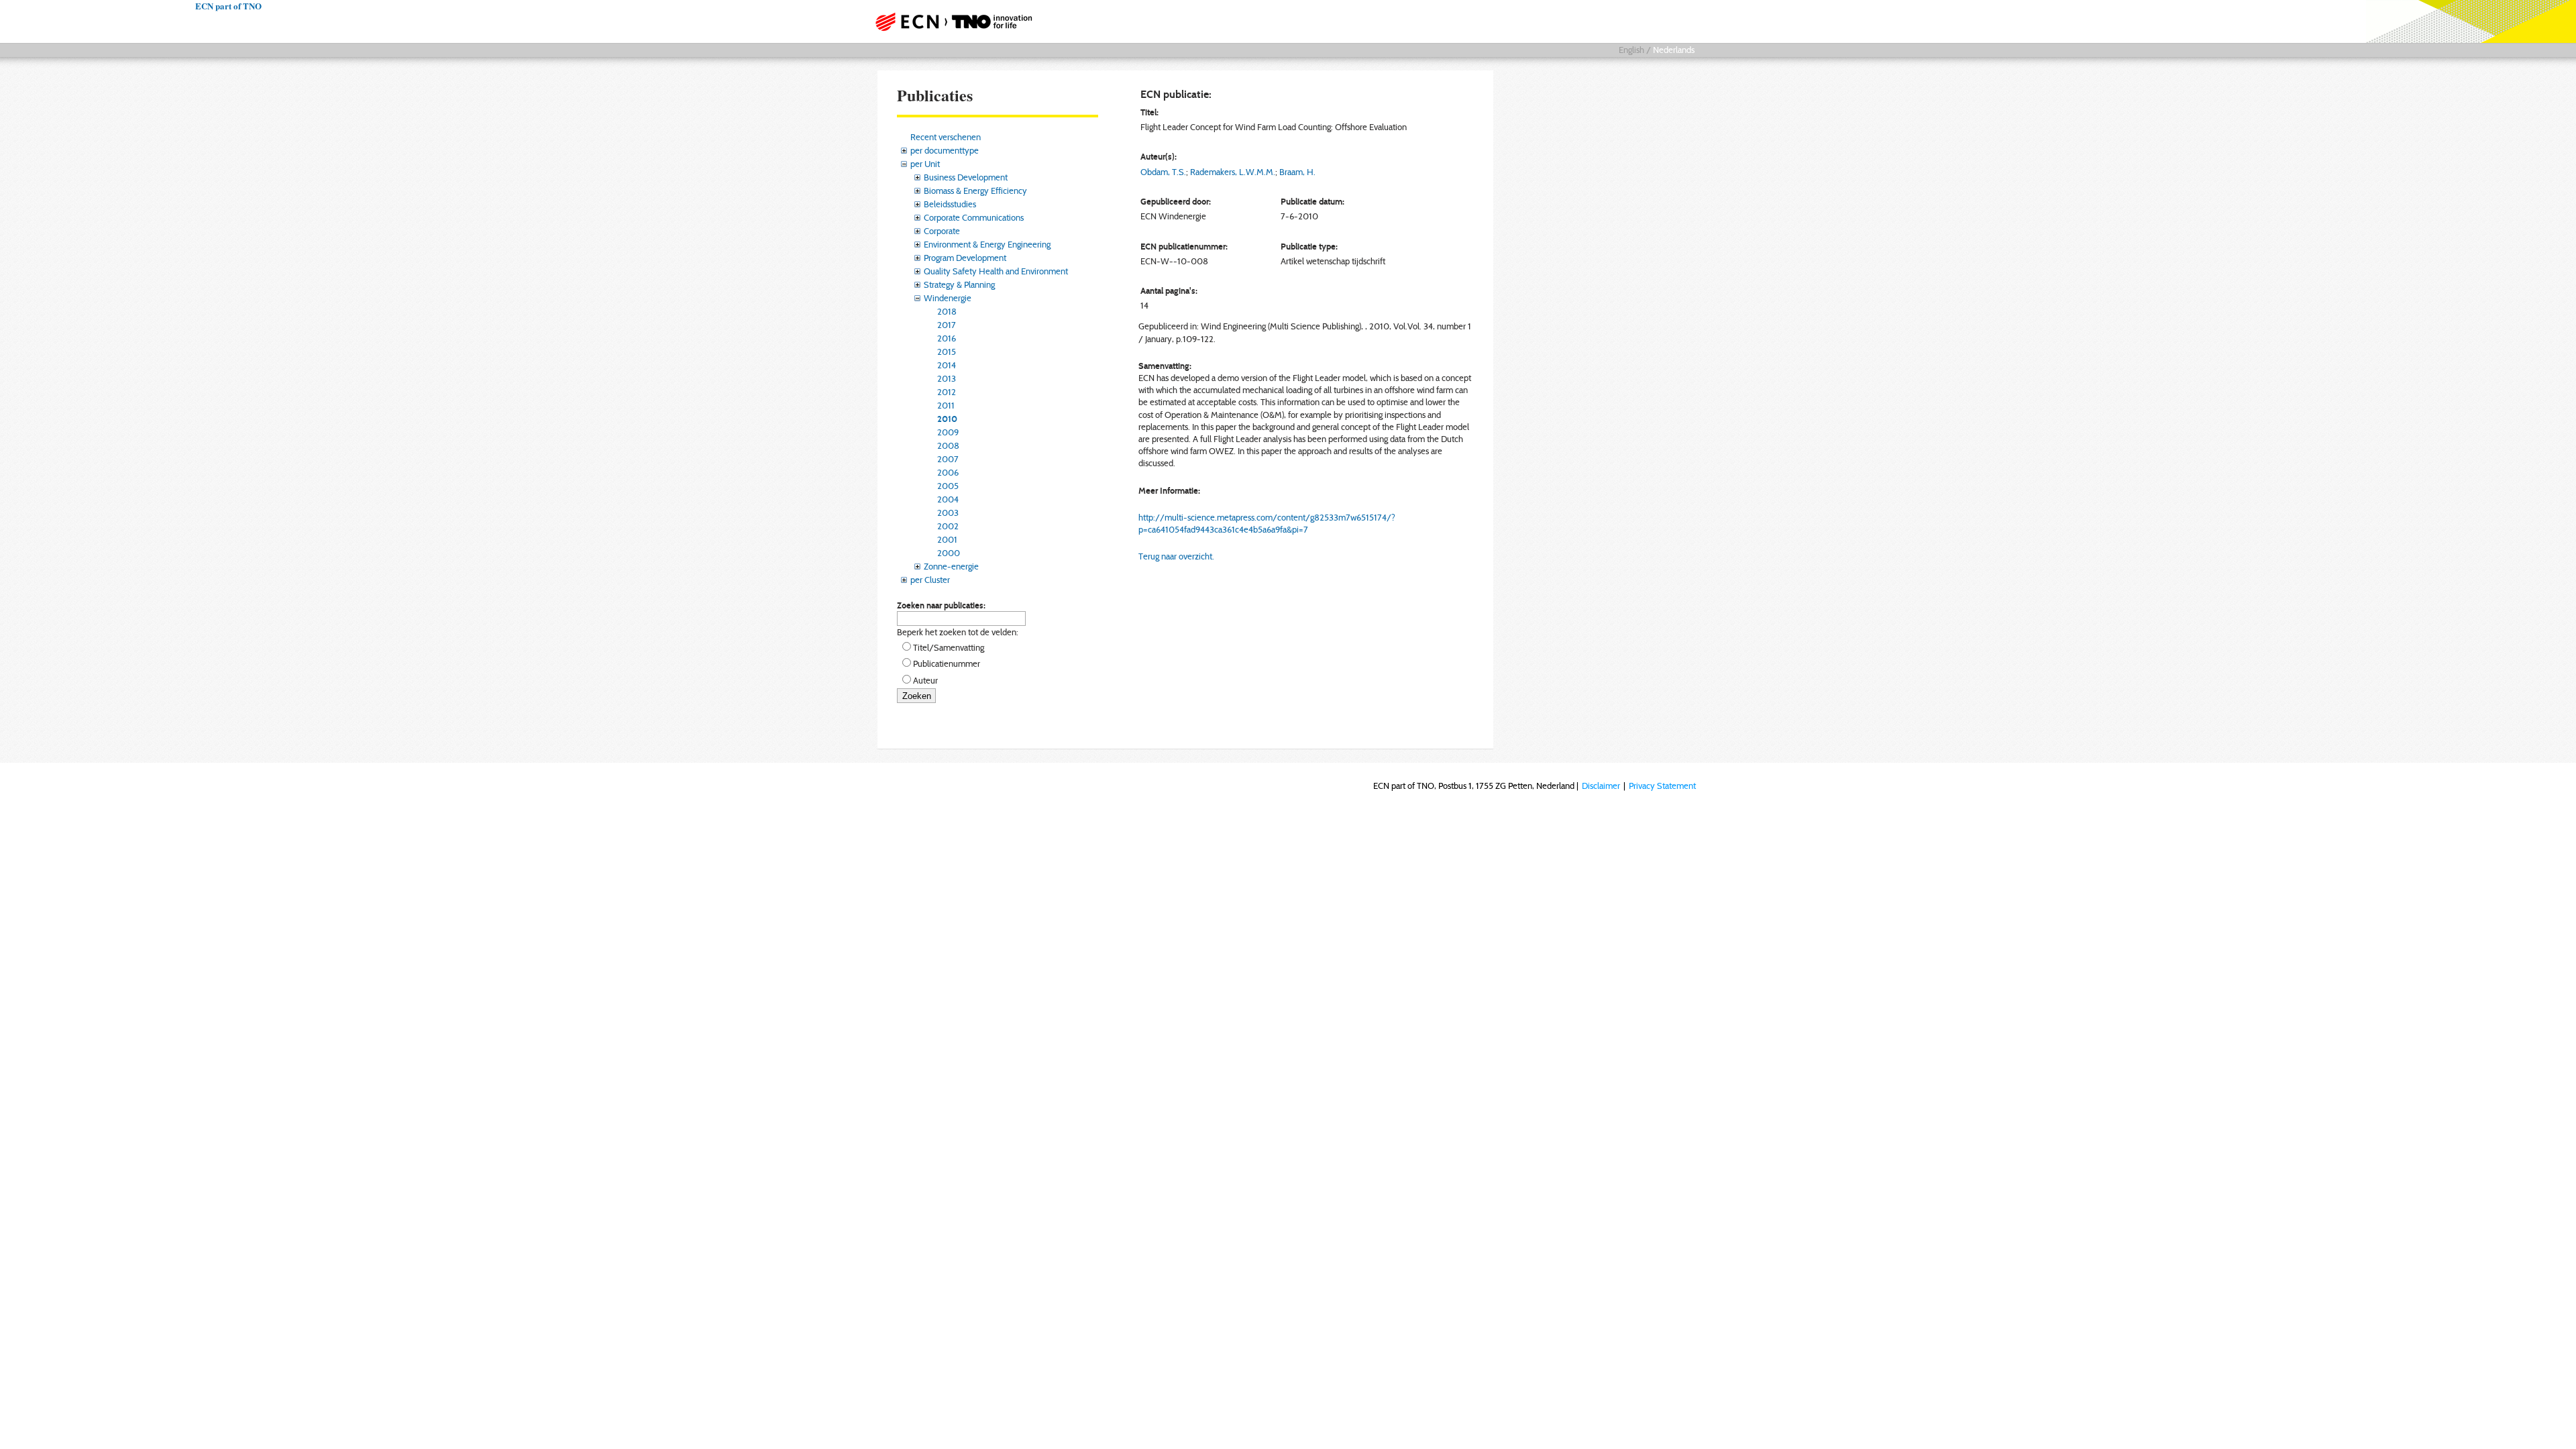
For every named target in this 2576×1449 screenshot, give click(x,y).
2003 (948, 513)
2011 (946, 405)
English (1631, 50)
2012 (947, 392)
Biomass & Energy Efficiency (975, 191)
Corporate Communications (974, 217)
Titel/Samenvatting (949, 647)
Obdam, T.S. (1163, 172)
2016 (947, 338)
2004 (948, 499)
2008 (948, 445)
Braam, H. (1297, 172)
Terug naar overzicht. (1176, 556)
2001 (947, 539)
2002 (948, 526)
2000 (949, 553)
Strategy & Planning (959, 284)
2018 (947, 311)
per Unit (925, 164)
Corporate (942, 231)
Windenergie (948, 298)
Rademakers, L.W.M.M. (1233, 172)
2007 (948, 459)
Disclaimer (1601, 786)
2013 (947, 378)
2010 (947, 419)
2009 (948, 432)
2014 (947, 365)
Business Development (966, 177)
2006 (948, 472)
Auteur (925, 680)
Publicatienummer (947, 663)
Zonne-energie (951, 566)
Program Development (965, 258)
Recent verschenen (946, 137)
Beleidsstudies (950, 204)
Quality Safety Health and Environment (996, 271)
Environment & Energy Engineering (987, 244)
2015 (947, 352)
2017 (947, 325)
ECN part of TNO (949, 21)
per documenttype (945, 150)
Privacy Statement (1662, 786)
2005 (948, 486)
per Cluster (930, 580)
